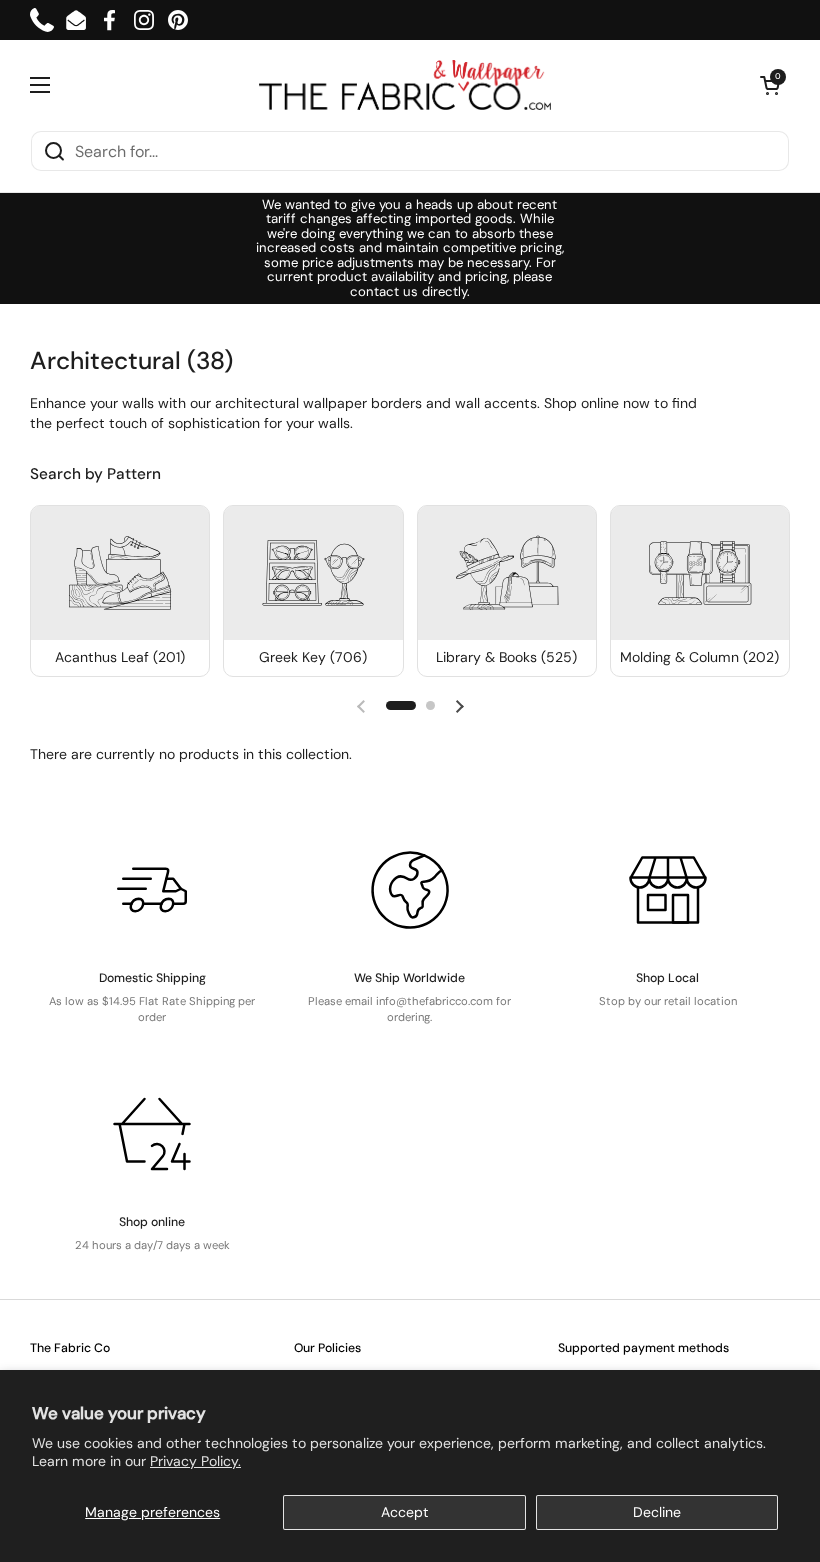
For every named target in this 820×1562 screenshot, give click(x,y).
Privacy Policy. (195, 1461)
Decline (657, 1512)
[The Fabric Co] (405, 85)
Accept (405, 1512)
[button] (770, 85)
